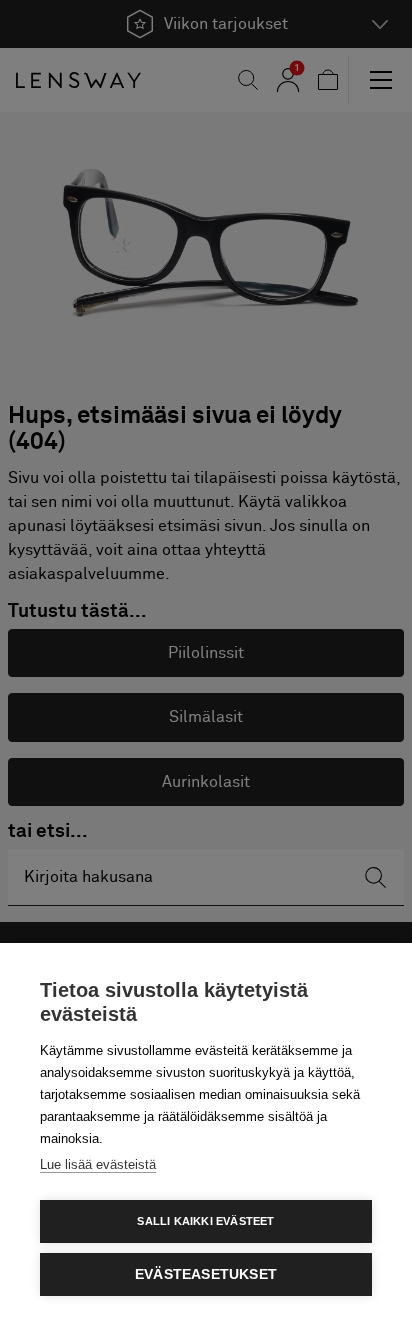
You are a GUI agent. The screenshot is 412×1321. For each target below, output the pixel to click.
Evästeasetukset (206, 1274)
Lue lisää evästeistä (98, 1164)
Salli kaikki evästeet (205, 1221)
